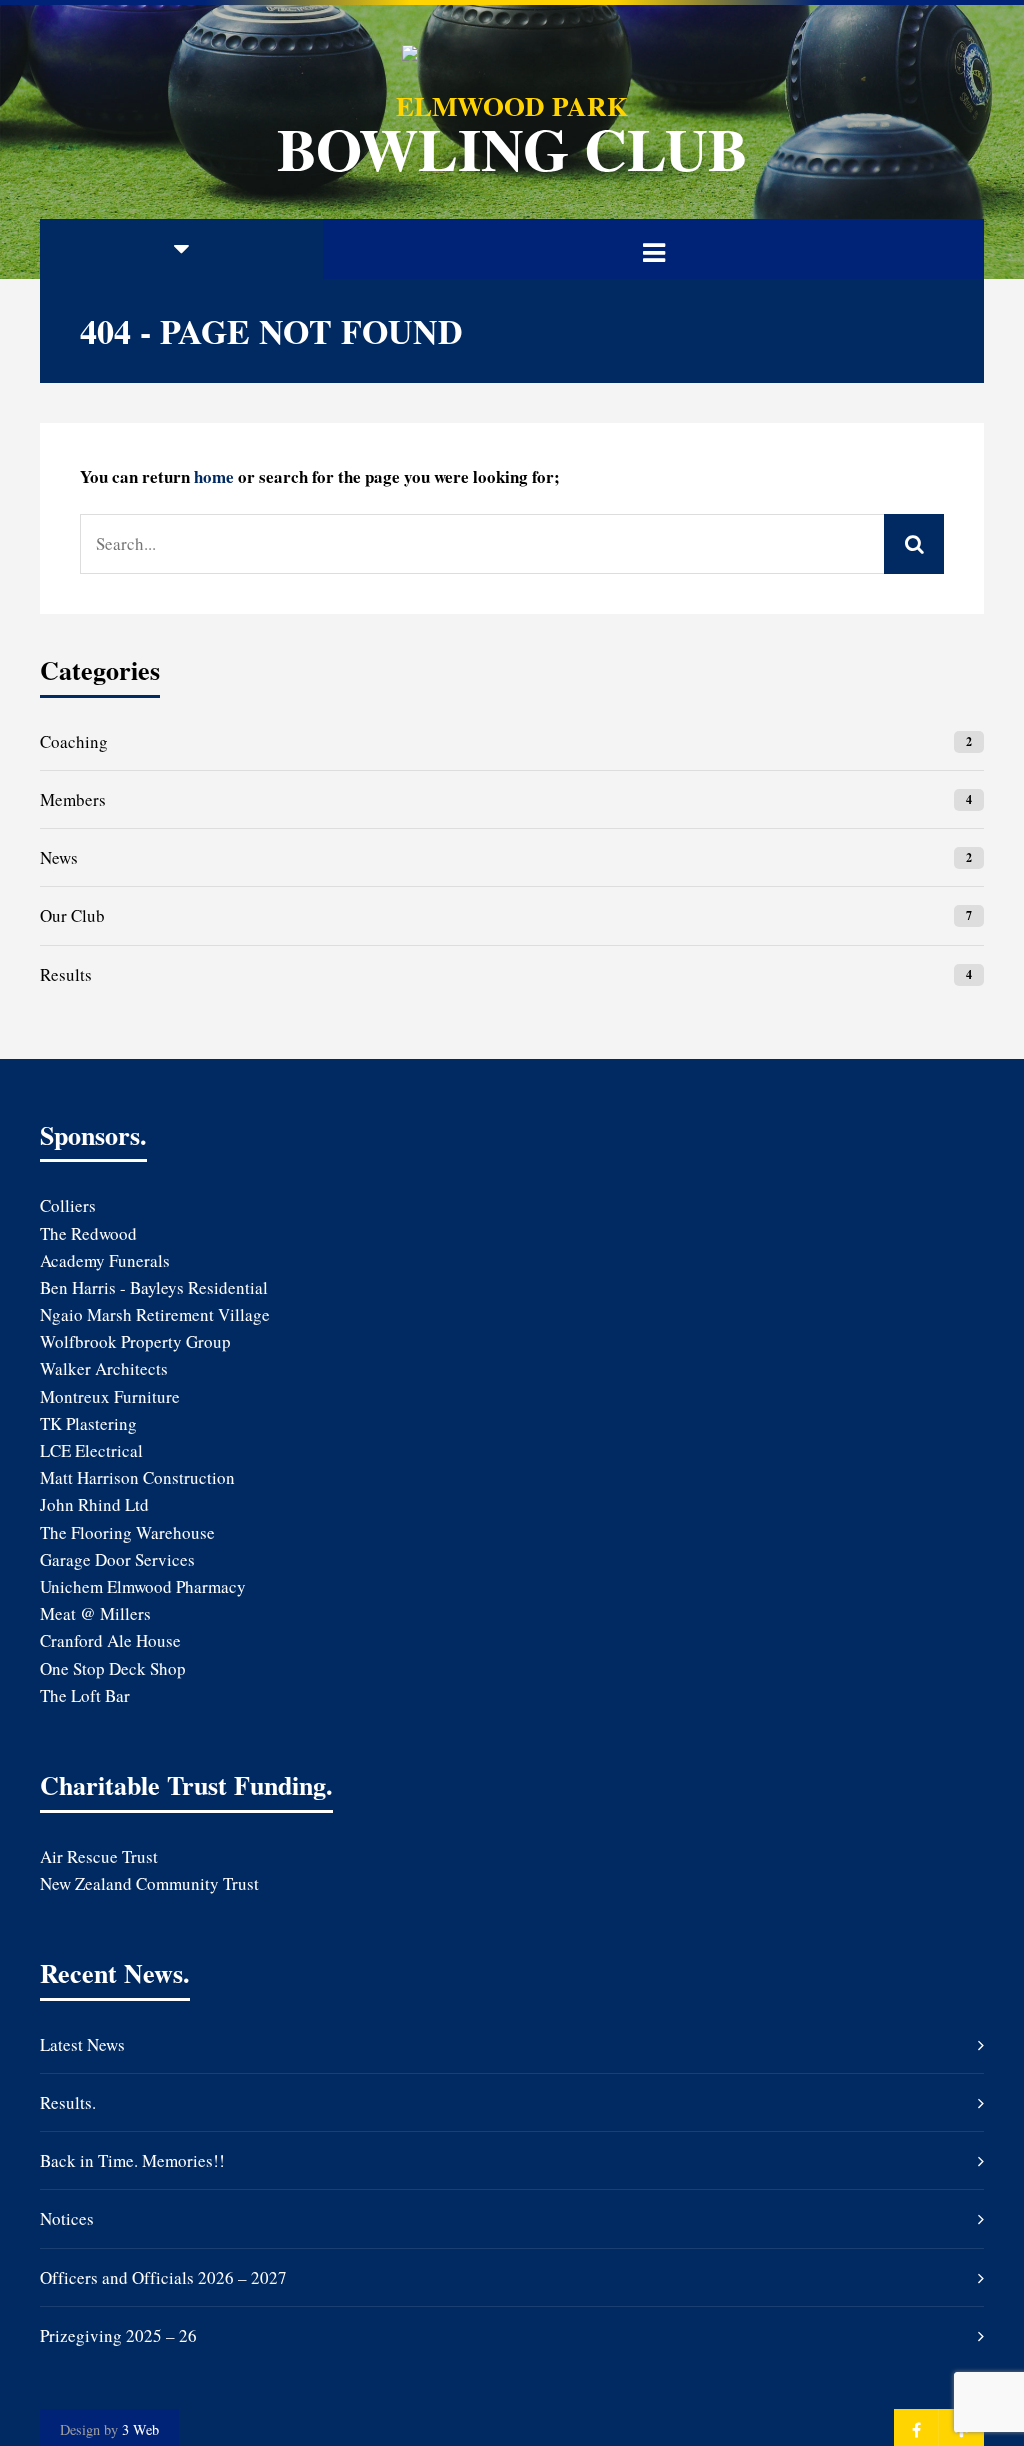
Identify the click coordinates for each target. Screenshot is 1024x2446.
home (214, 476)
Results (66, 974)
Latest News (82, 2044)
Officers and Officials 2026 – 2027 (163, 2277)
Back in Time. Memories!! (132, 2160)
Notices (67, 2218)
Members (73, 799)
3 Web (140, 2429)
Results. (68, 2102)
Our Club (72, 915)
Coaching (74, 741)
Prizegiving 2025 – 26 (118, 2335)
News (59, 857)
